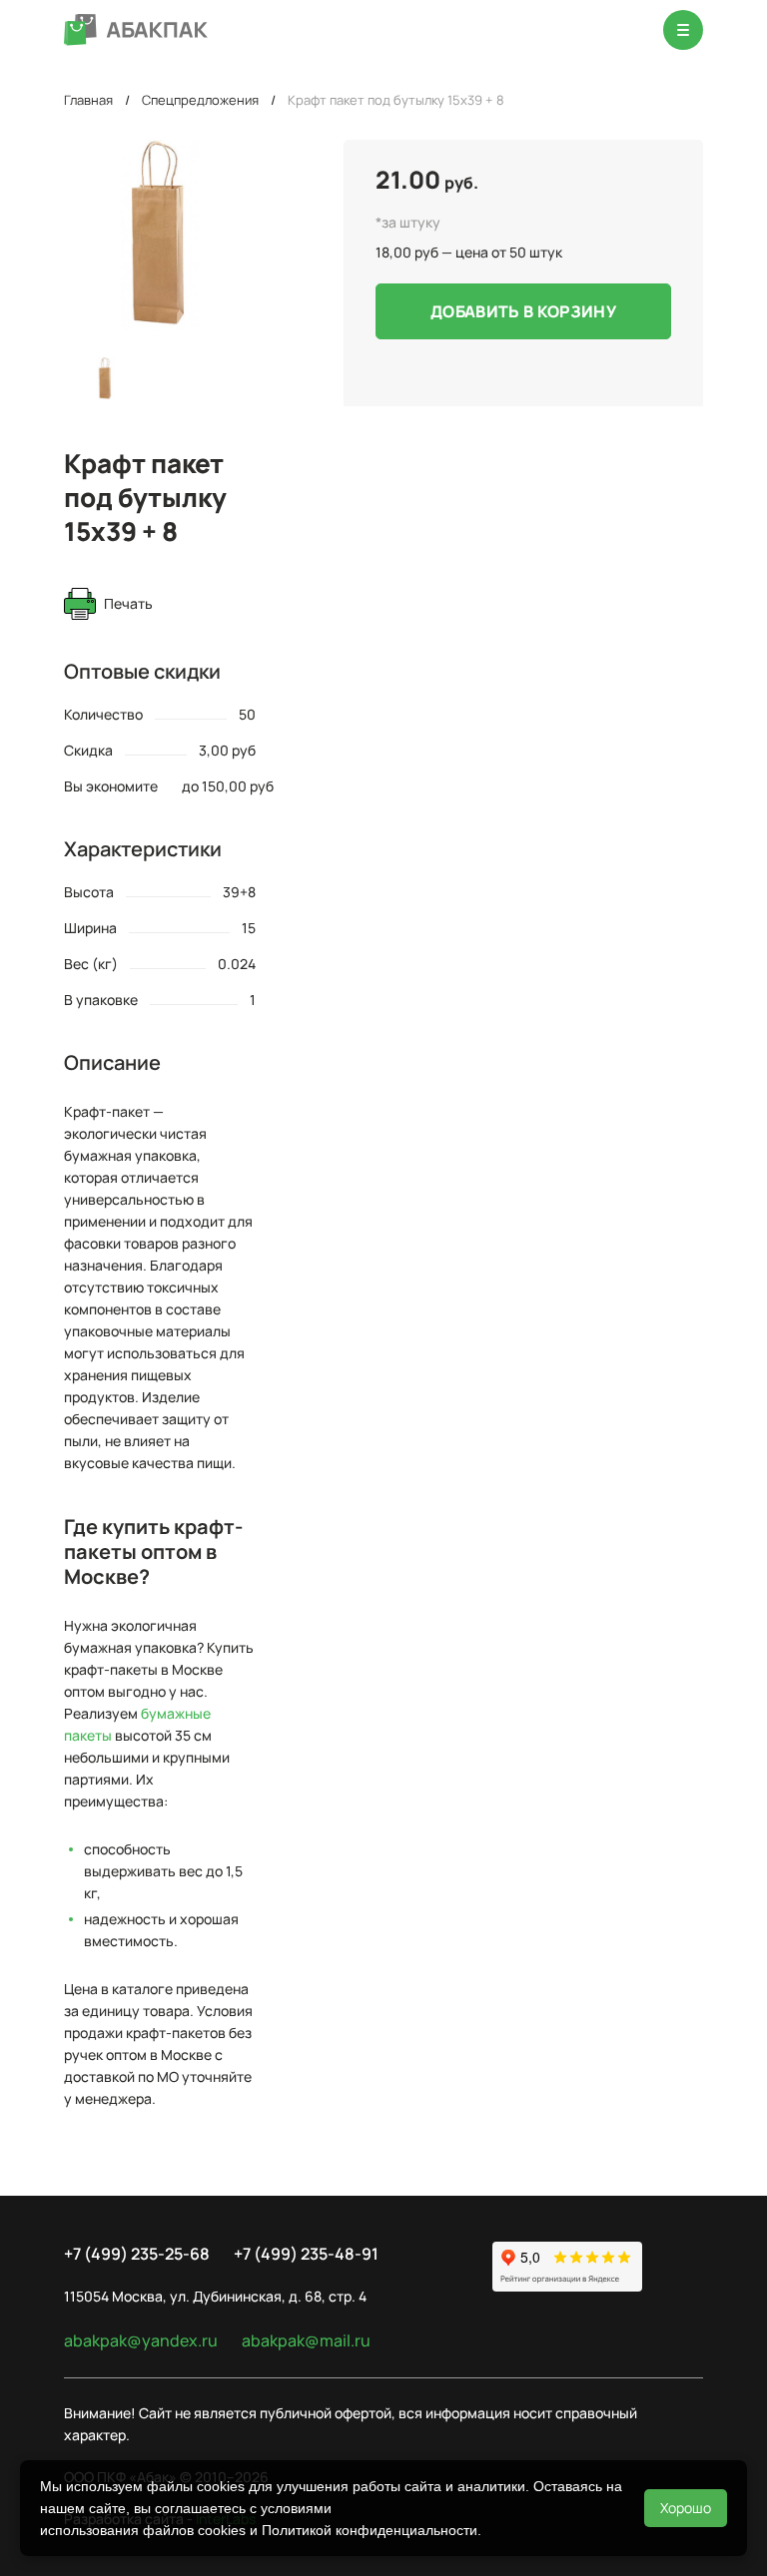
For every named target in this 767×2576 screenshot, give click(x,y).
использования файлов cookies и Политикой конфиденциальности (259, 2530)
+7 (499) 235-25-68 (137, 2254)
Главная (88, 100)
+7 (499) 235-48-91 (306, 2254)
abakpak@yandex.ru (141, 2340)
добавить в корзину (523, 311)
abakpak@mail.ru (306, 2340)
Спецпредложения (200, 100)
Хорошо (686, 2508)
